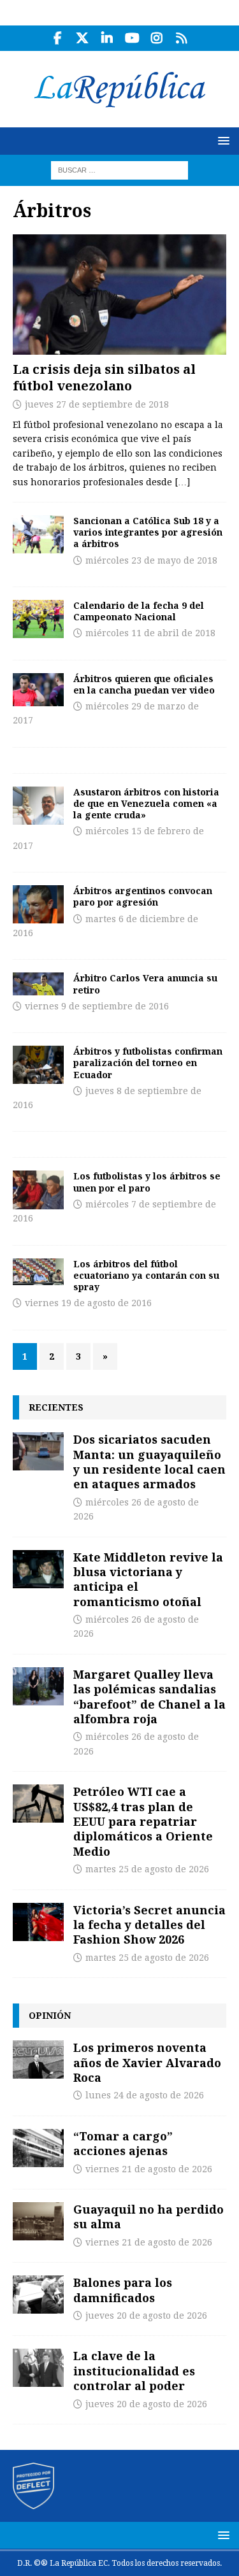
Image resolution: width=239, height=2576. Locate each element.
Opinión (50, 2015)
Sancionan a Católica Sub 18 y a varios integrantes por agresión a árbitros (148, 532)
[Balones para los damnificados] (38, 2295)
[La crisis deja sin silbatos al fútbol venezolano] (119, 294)
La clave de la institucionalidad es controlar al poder (134, 2371)
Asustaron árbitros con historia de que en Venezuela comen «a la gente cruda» (146, 803)
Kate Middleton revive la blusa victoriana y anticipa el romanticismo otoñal (148, 1579)
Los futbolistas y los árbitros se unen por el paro (147, 1182)
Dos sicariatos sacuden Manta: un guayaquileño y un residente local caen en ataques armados (149, 1462)
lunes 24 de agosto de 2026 (145, 2095)
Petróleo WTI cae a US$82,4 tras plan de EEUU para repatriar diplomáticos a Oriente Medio (143, 1821)
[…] (182, 482)
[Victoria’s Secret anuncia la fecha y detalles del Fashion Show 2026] (38, 1922)
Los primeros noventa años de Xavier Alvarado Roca (147, 2062)
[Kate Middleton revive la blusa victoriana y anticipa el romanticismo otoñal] (38, 1569)
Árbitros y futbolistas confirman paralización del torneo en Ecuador (148, 1063)
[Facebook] (58, 38)
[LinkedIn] (107, 38)
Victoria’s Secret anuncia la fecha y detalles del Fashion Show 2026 (149, 1925)
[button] (221, 140)
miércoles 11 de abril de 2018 (150, 633)
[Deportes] (38, 534)
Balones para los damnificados (123, 2290)
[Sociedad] (38, 806)
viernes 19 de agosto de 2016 (88, 1303)
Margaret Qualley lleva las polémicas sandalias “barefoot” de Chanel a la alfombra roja (149, 1697)
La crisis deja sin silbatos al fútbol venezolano (104, 377)
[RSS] (182, 38)
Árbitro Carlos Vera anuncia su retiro (145, 984)
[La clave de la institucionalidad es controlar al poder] (38, 2368)
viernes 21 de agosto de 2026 (149, 2169)
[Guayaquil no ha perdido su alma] (38, 2221)
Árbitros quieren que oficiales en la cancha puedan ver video (144, 684)
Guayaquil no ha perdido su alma (148, 2217)
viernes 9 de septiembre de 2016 (97, 1006)
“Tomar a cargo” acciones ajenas (123, 2143)
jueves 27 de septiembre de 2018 (97, 404)
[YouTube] (132, 38)
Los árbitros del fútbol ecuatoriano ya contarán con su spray (146, 1275)
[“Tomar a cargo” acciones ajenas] (38, 2148)
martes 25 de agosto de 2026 (147, 1869)
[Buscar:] (119, 169)
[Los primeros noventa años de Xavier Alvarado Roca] (38, 2060)
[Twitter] (83, 38)
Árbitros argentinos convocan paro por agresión (143, 896)
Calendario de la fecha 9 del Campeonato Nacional (139, 611)
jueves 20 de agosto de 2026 (146, 2316)
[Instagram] (157, 38)
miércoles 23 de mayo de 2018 (151, 560)
